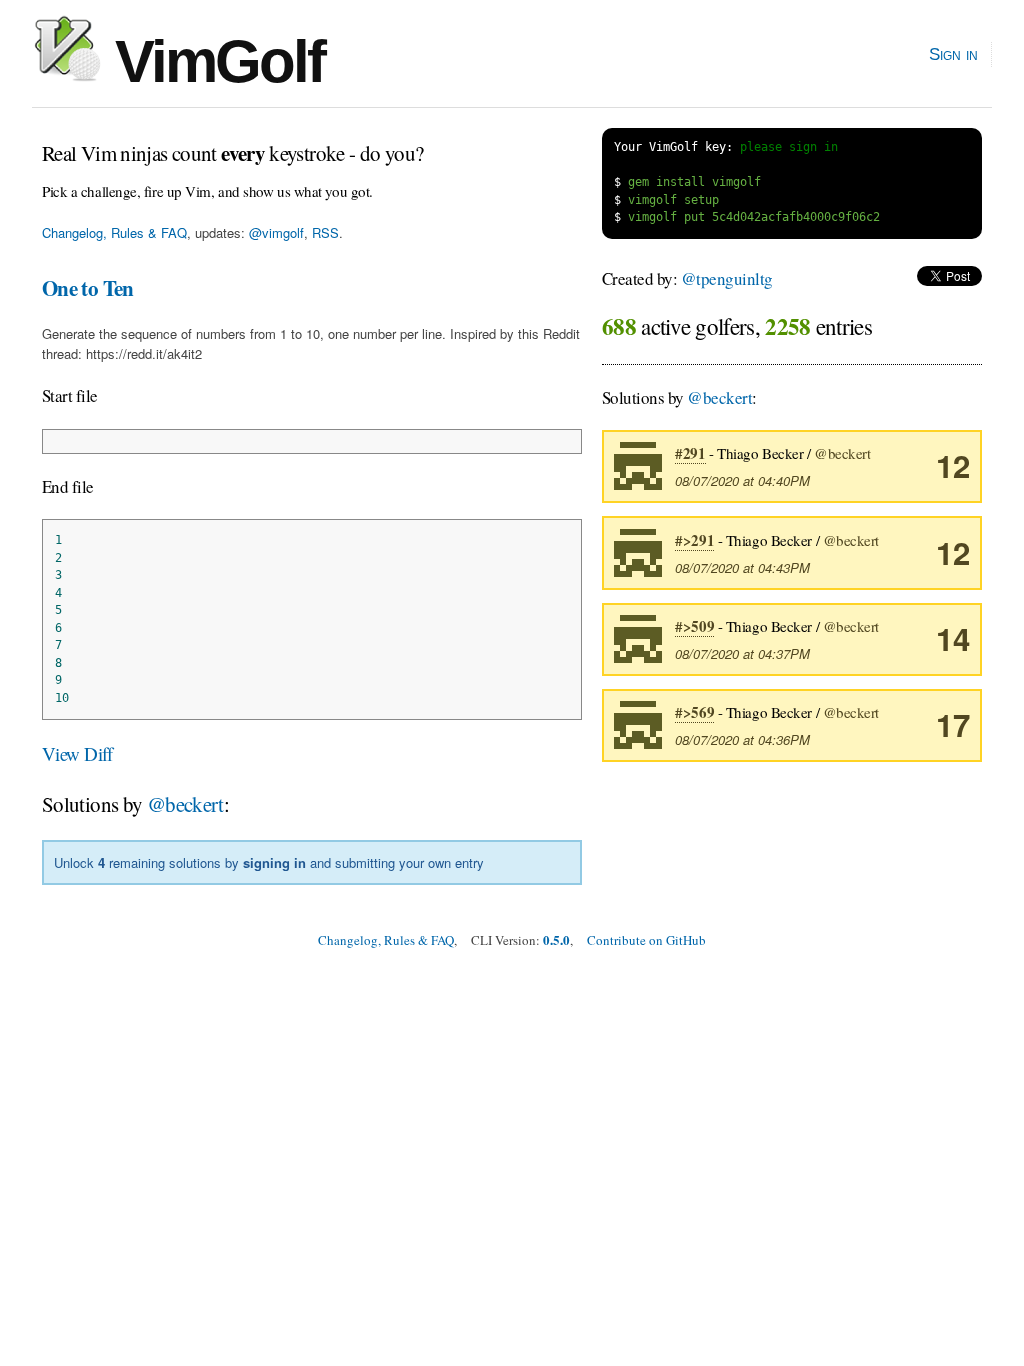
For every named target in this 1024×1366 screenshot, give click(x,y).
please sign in (789, 147)
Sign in (953, 54)
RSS (325, 232)
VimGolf (212, 61)
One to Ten (88, 288)
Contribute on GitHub (646, 940)
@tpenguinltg (727, 278)
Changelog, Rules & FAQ (114, 232)
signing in (274, 862)
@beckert (185, 804)
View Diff (77, 753)
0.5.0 (556, 939)
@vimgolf (276, 232)
